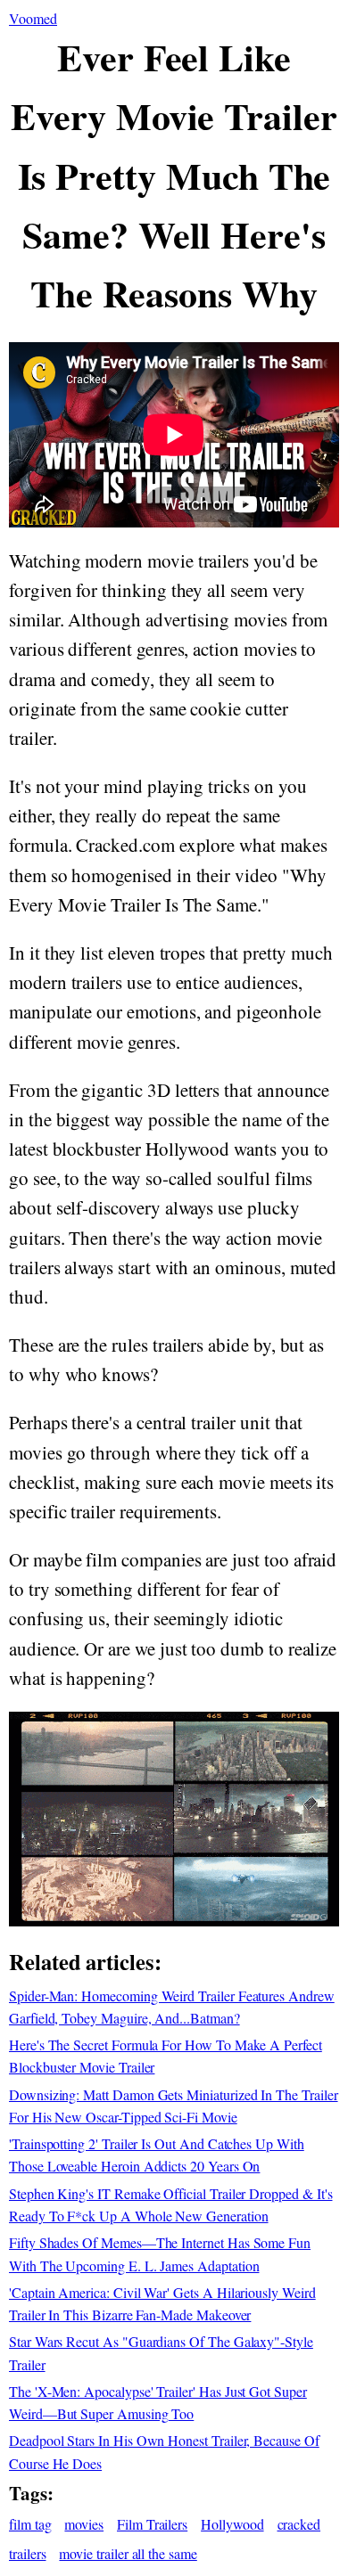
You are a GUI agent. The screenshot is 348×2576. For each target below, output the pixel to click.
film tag (30, 2524)
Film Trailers (152, 2524)
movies (84, 2524)
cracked (299, 2524)
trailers (28, 2553)
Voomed (33, 18)
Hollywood (232, 2524)
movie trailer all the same (128, 2553)
